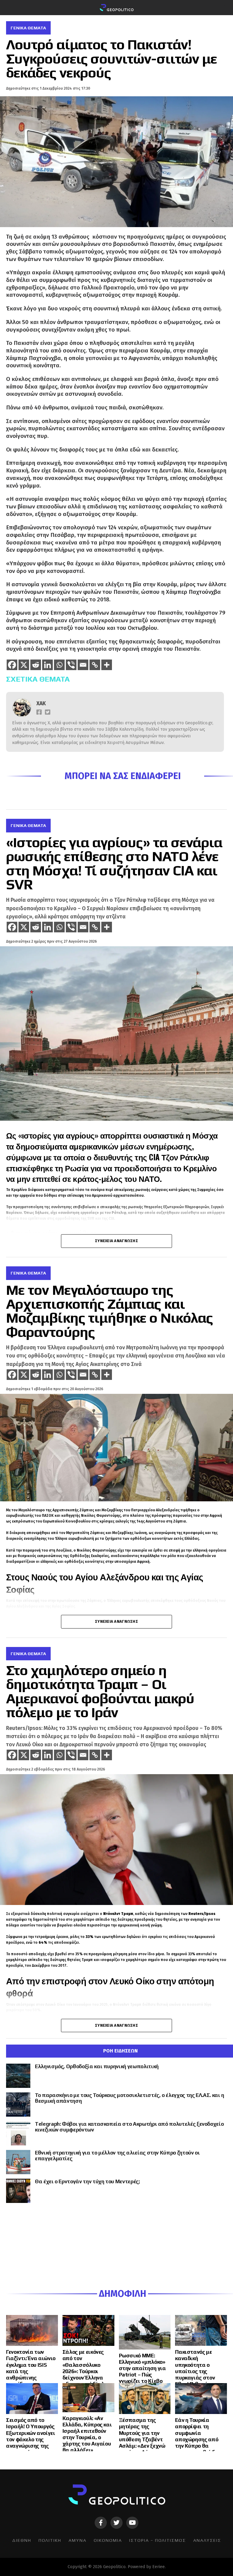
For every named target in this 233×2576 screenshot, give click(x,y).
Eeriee (159, 2567)
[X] (24, 665)
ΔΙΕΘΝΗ (22, 2540)
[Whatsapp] (59, 665)
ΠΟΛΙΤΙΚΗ (50, 2540)
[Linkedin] (47, 665)
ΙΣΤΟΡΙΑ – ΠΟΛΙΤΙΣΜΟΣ (158, 2540)
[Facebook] (12, 665)
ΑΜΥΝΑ (78, 2540)
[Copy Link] (95, 665)
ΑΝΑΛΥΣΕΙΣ (207, 2540)
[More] (107, 665)
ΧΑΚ (41, 704)
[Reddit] (36, 665)
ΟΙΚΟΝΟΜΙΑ (108, 2540)
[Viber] (71, 665)
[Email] (83, 665)
